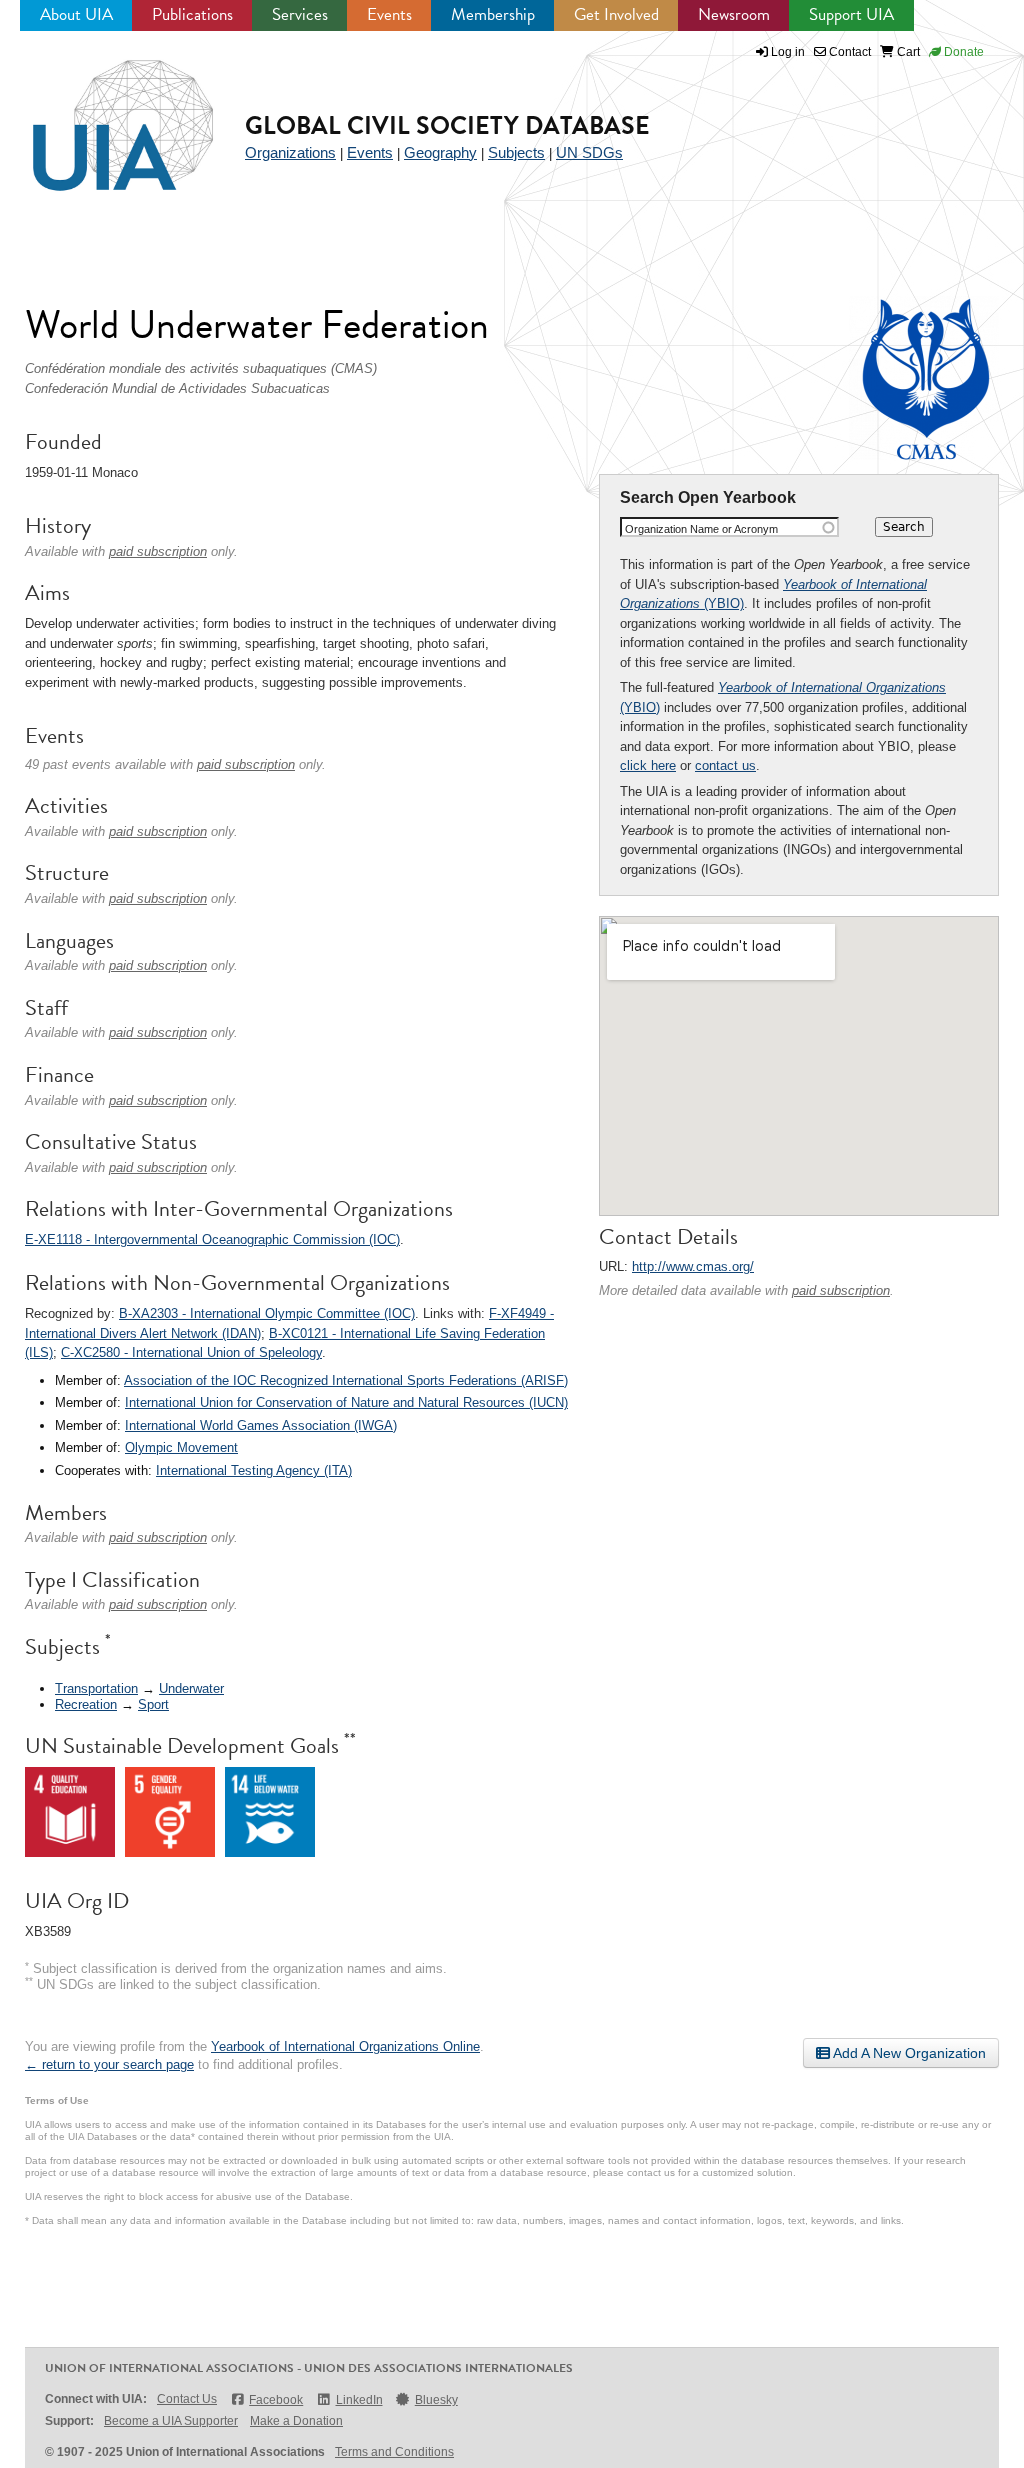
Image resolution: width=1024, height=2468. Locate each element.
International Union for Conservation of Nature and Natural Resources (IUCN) (346, 1402)
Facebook (276, 2400)
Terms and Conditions (394, 2452)
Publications (192, 14)
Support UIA (851, 14)
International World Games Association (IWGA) (261, 1425)
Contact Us (187, 2399)
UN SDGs (589, 152)
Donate (962, 52)
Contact (848, 52)
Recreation (86, 1704)
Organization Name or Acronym (701, 529)
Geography (440, 152)
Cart (907, 52)
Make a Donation (296, 2421)
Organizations (290, 152)
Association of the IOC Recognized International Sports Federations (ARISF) (346, 1380)
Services (300, 14)
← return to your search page (109, 2064)
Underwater (191, 1688)
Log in (788, 52)
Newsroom (734, 14)
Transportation (96, 1688)
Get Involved (616, 14)
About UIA (76, 14)
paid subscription (841, 1290)
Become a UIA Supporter (171, 2421)
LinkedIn (359, 2400)
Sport (153, 1704)
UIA (100, 114)
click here (648, 765)
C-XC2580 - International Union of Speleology (191, 1352)
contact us (725, 765)
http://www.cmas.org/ (693, 1266)
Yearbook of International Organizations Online (345, 2046)
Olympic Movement (181, 1447)
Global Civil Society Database (447, 125)
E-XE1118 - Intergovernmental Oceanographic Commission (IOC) (212, 1239)
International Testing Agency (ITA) (254, 1470)
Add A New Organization (908, 2053)
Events (389, 14)
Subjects (516, 152)
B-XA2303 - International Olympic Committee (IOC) (267, 1313)
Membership (493, 14)
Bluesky (436, 2400)
